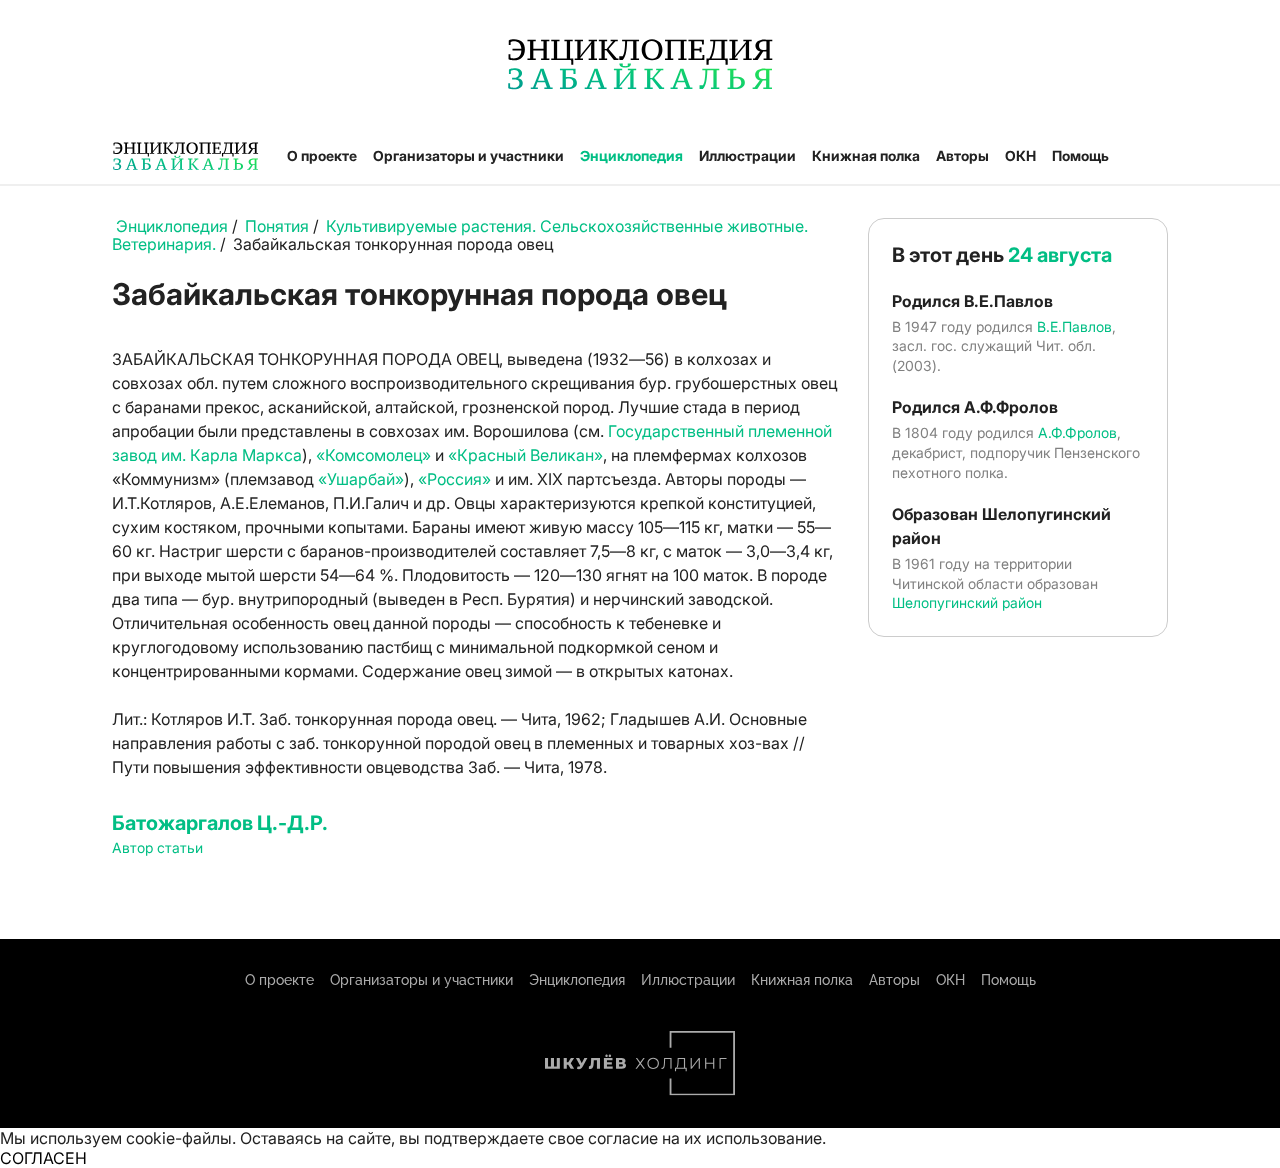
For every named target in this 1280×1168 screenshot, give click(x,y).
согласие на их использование (705, 1138)
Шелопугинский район (967, 602)
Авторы (962, 155)
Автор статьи (157, 847)
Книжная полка (866, 155)
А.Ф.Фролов (1077, 432)
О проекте (322, 155)
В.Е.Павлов (1074, 326)
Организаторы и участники (468, 155)
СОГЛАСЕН (43, 1158)
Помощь (1080, 155)
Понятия (277, 226)
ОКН (1020, 155)
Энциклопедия (631, 155)
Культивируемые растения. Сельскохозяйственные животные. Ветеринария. (460, 235)
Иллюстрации (747, 155)
